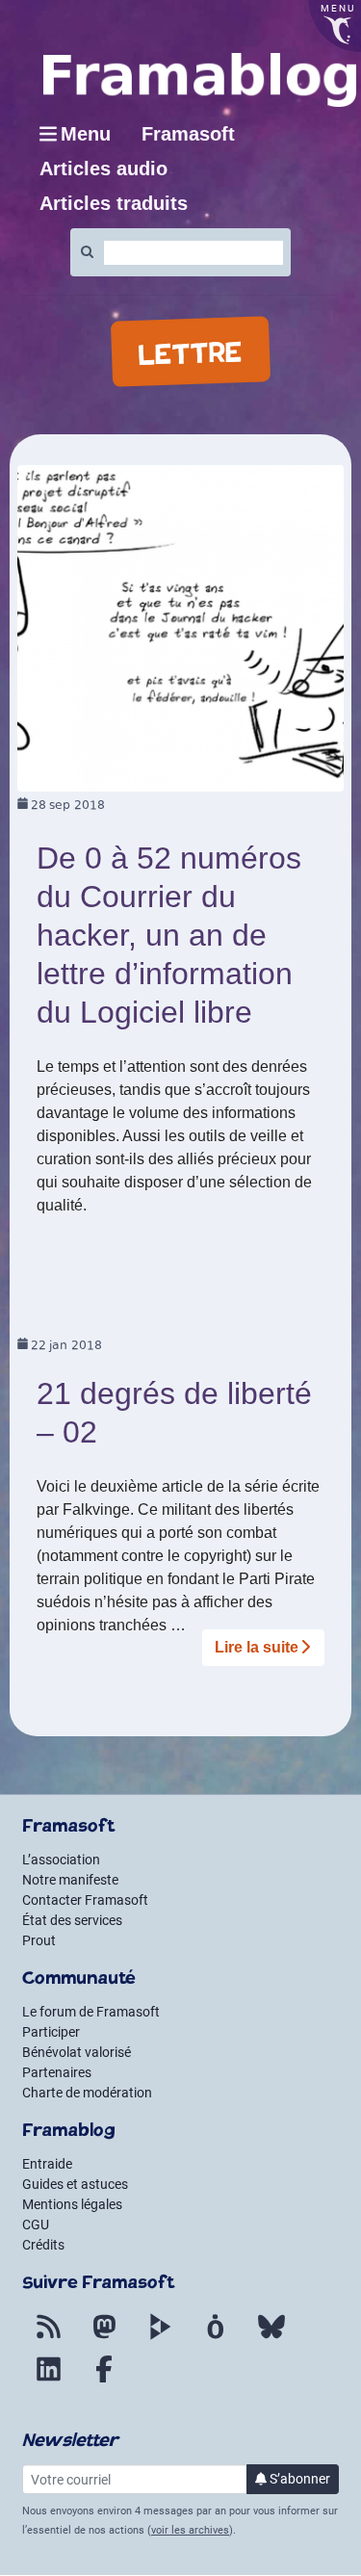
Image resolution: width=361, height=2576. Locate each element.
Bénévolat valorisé (77, 2052)
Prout (39, 1940)
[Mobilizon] (216, 2338)
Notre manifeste (70, 1880)
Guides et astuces (75, 2184)
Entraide (47, 2164)
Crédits (43, 2245)
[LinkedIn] (48, 2381)
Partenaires (57, 2072)
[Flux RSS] (48, 2338)
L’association (61, 1860)
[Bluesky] (271, 2338)
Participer (51, 2032)
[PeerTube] (160, 2338)
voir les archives (190, 2530)
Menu (86, 134)
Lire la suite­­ (257, 1647)
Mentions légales (72, 2204)
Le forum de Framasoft (91, 2012)
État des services (72, 1920)
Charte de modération (87, 2093)
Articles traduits (114, 203)
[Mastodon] (104, 2338)
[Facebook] (104, 2381)
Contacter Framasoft (85, 1900)
